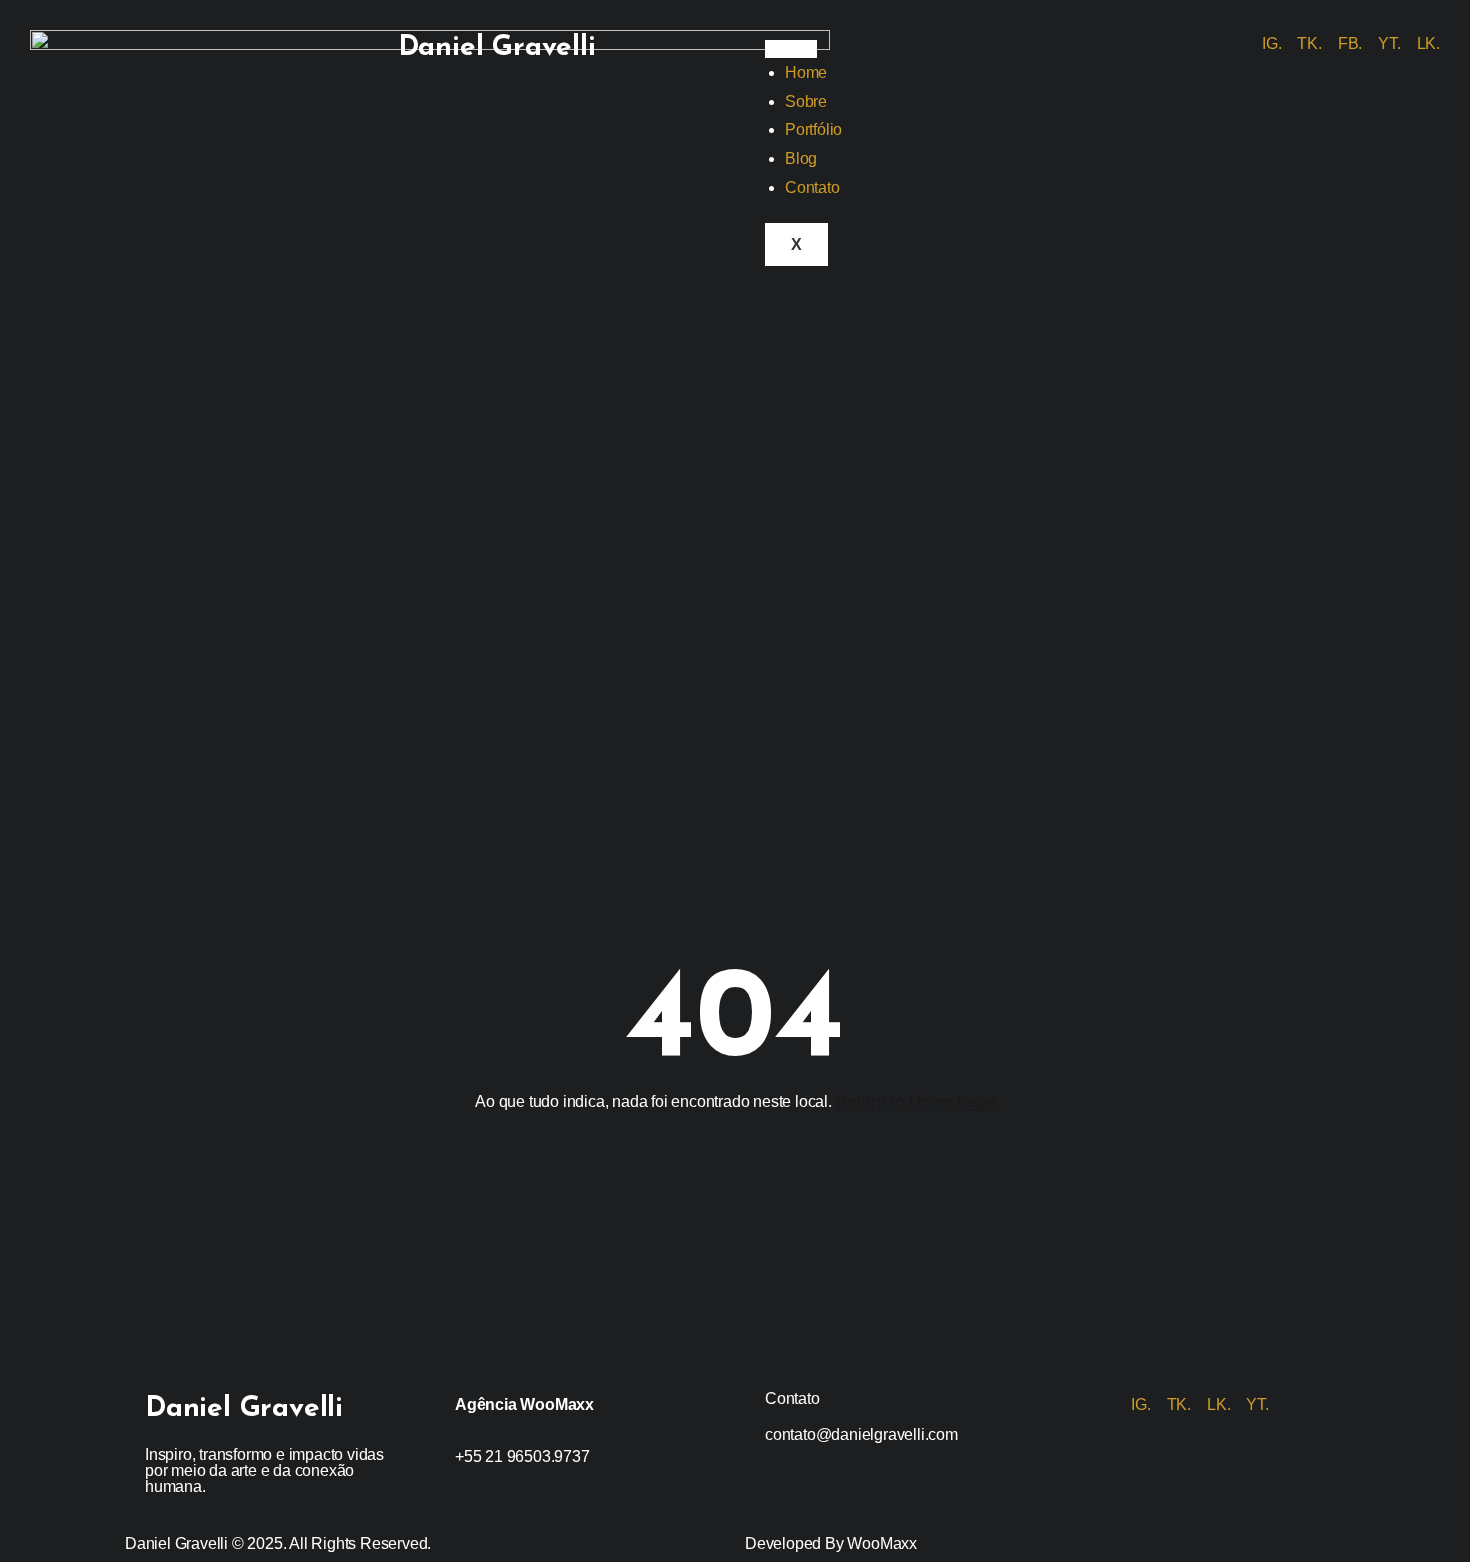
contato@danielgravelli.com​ (861, 1434)
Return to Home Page (915, 1101)
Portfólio (813, 129)
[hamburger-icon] (791, 49)
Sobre (806, 101)
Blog (801, 158)
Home (806, 72)
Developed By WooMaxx (831, 1543)
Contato (812, 187)
